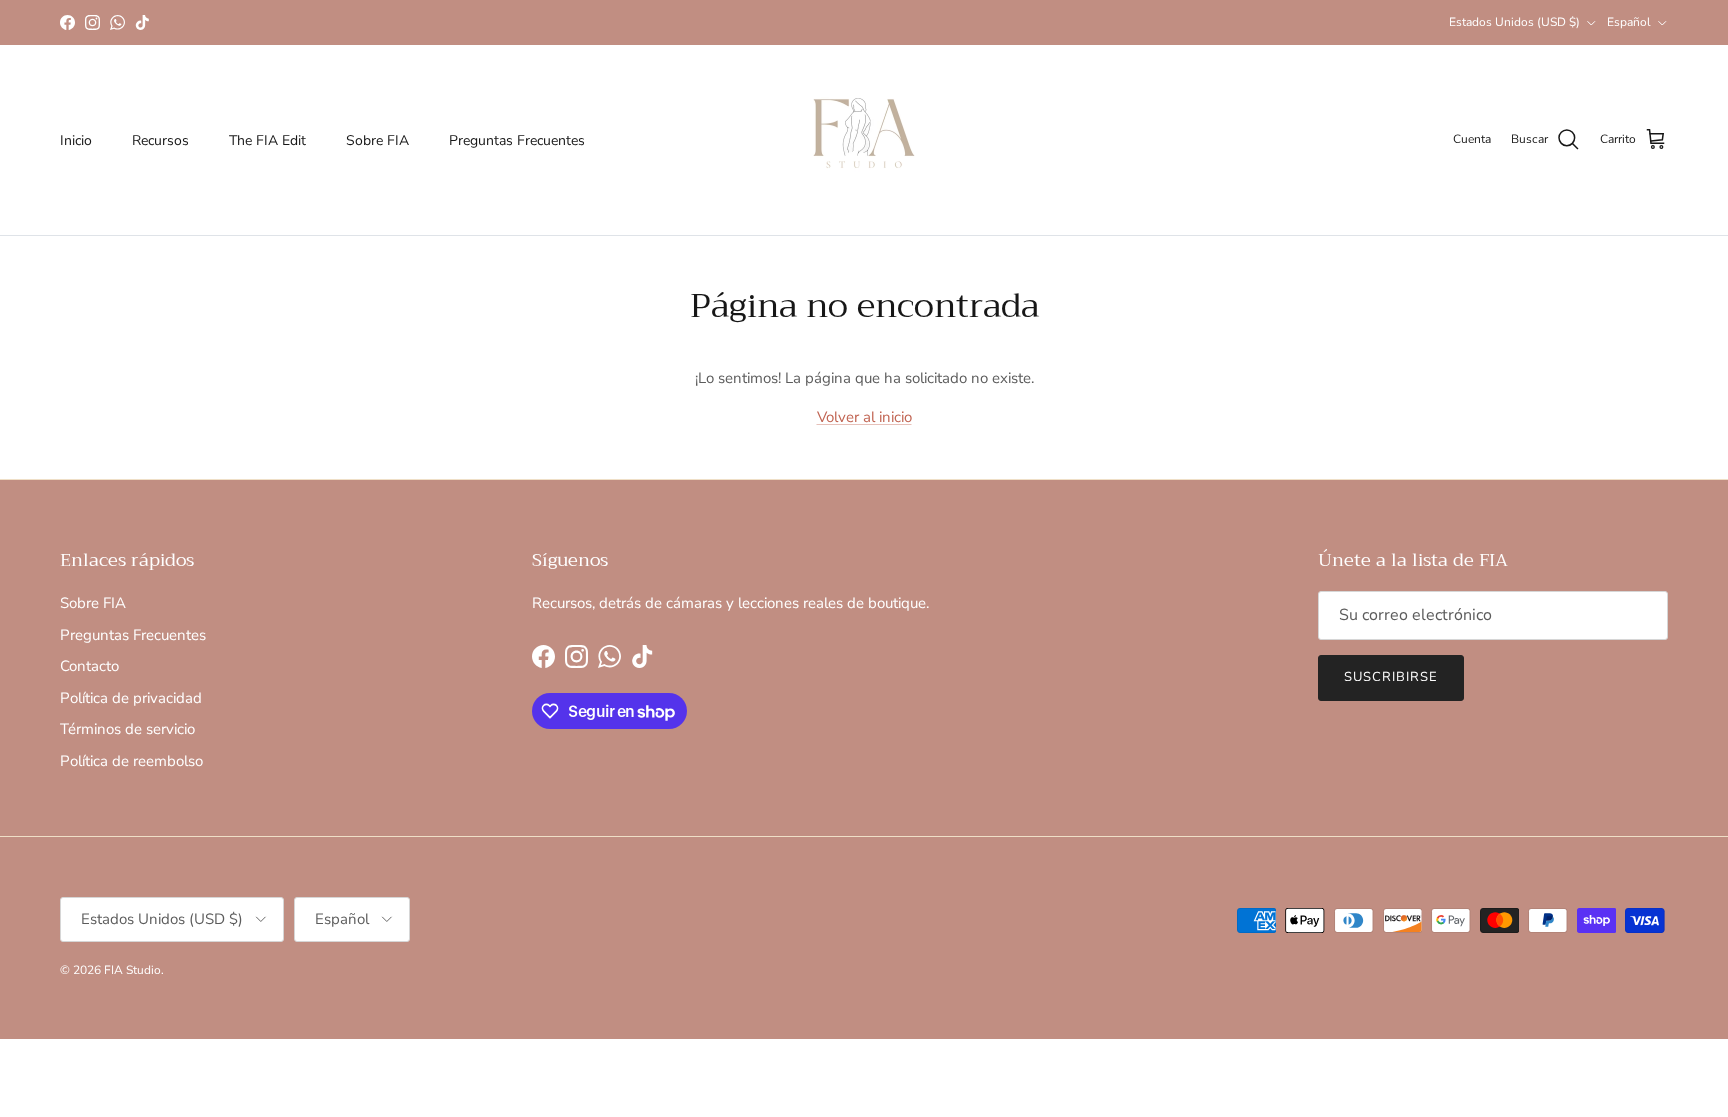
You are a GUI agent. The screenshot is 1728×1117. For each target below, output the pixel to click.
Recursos (160, 140)
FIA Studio (132, 970)
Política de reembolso (131, 761)
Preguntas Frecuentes (517, 140)
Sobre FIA (377, 140)
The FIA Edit (267, 140)
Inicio (76, 140)
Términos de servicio (127, 729)
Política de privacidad (131, 698)
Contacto (89, 666)
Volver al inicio (864, 417)
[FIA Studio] (864, 140)
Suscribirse (1391, 677)
